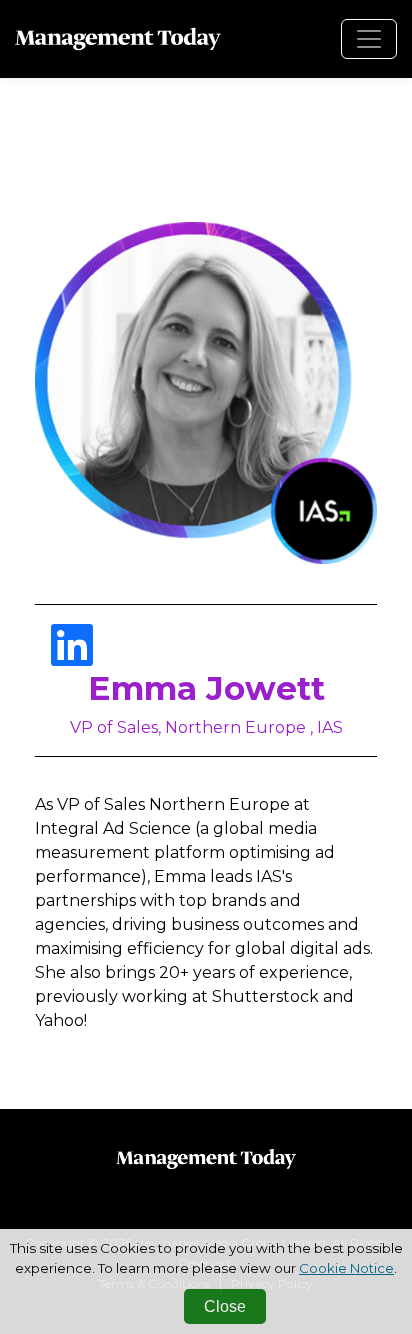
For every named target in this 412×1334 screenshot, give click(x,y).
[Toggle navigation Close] (369, 39)
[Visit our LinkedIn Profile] (72, 657)
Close (225, 1306)
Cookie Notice (346, 1268)
